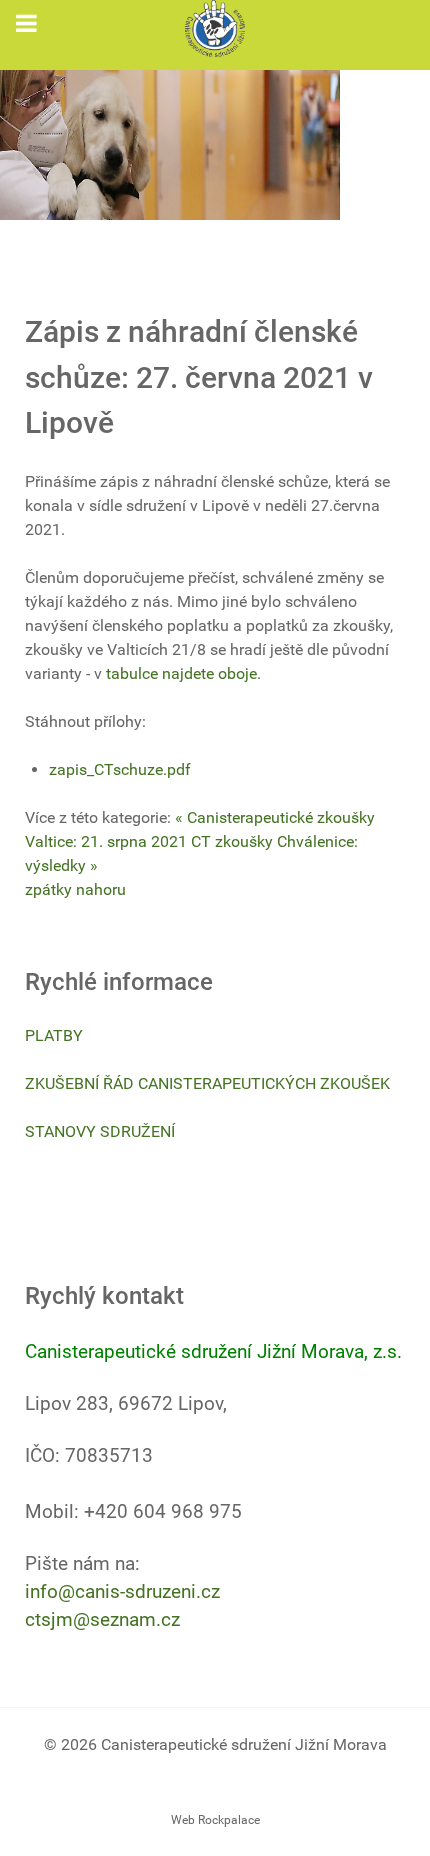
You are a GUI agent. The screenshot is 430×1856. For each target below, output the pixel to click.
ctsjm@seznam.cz (102, 1620)
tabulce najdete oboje (181, 673)
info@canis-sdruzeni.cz (122, 1592)
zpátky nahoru (75, 889)
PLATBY (54, 1035)
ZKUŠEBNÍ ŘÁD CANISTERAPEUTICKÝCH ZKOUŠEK (207, 1083)
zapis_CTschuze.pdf (120, 769)
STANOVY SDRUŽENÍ (100, 1131)
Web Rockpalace (215, 1820)
